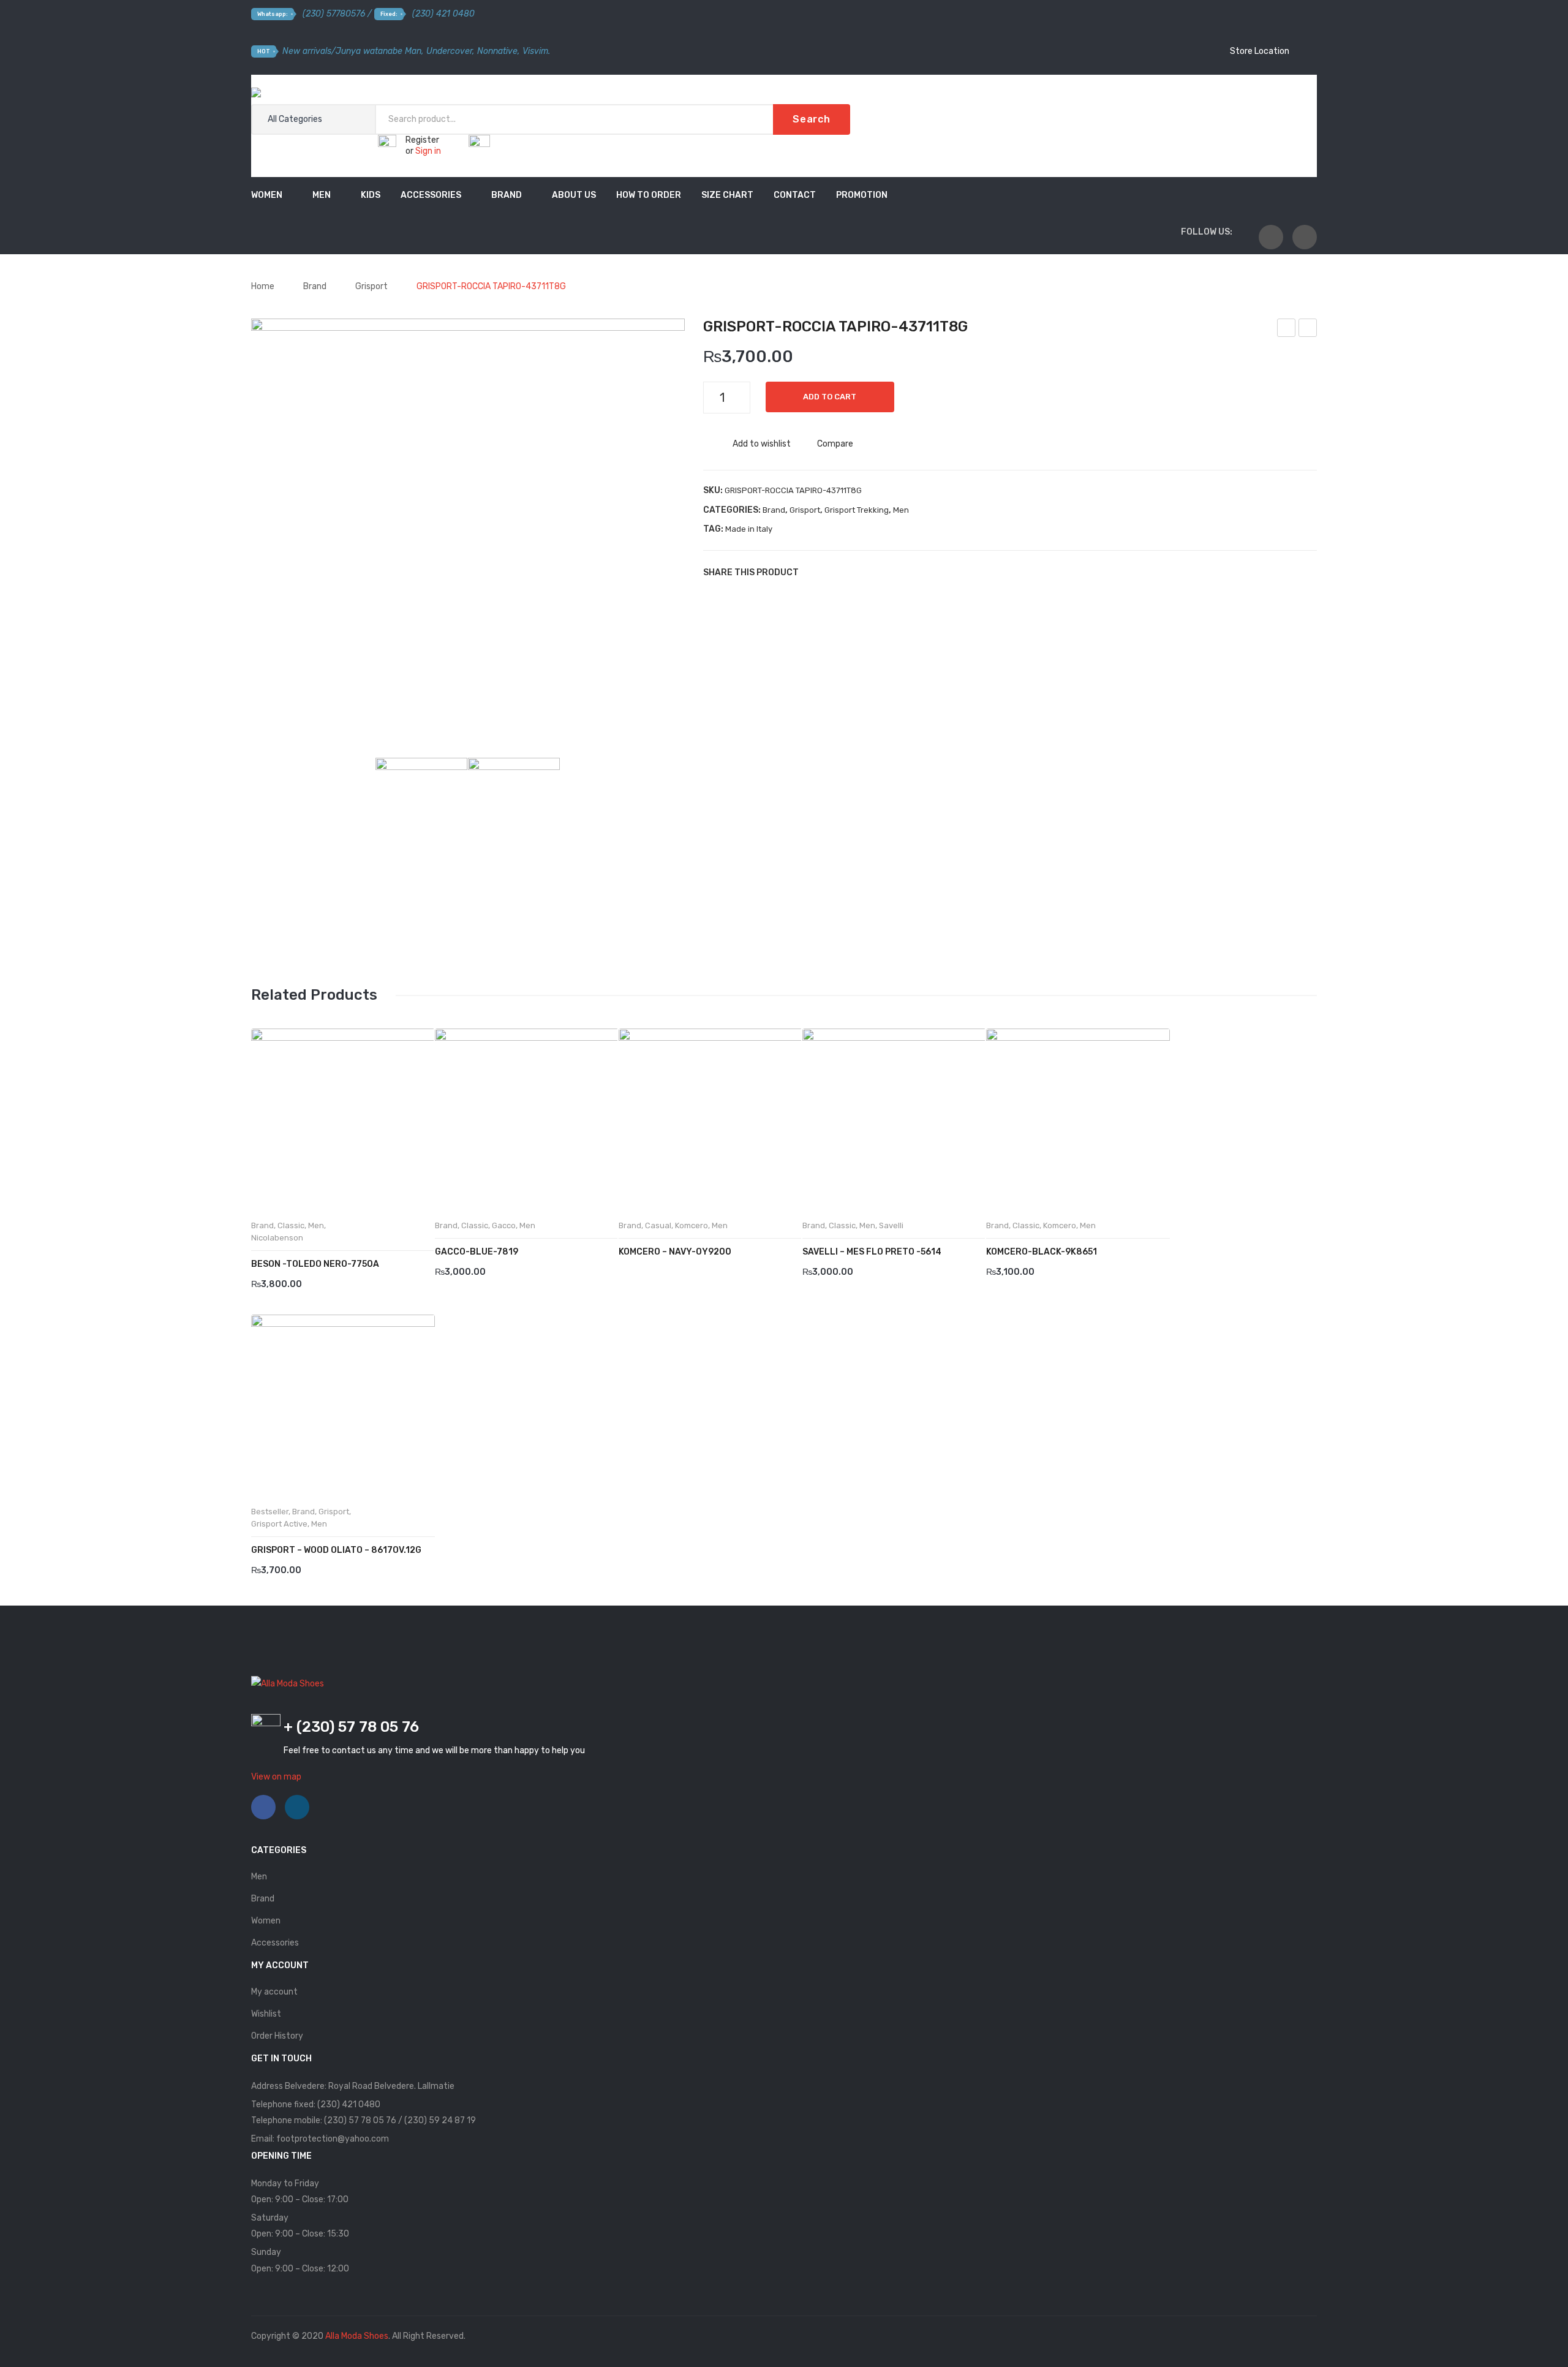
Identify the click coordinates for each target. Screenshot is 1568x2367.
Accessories (431, 195)
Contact (795, 195)
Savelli (891, 1225)
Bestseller (270, 1512)
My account (274, 1992)
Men (322, 195)
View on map (276, 1777)
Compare (835, 444)
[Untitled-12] (468, 535)
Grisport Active (279, 1524)
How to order (649, 195)
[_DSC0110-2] (514, 804)
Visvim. (536, 51)
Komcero (692, 1225)
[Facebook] (1271, 237)
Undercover (449, 51)
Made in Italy (749, 529)
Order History (277, 2036)
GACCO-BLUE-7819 (477, 1252)
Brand (507, 195)
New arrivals (307, 51)
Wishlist (266, 2014)
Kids (371, 195)
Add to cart (830, 397)
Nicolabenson (277, 1238)
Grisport (371, 286)
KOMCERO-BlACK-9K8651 (1042, 1252)
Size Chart (727, 195)
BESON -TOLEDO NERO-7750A (315, 1264)
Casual (658, 1225)
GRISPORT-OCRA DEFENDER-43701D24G (1287, 330)
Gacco (504, 1225)
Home (263, 286)
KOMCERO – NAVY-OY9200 (675, 1252)
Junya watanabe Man (379, 51)
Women (267, 195)
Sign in (428, 151)
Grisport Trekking (857, 510)
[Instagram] (1305, 237)
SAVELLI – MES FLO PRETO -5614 (872, 1252)
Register (422, 140)
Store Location (1259, 51)
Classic (291, 1225)
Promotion (862, 195)
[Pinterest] (850, 572)
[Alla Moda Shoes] (288, 95)
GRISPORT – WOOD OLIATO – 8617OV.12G (336, 1550)
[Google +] (869, 572)
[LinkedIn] (887, 572)
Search (812, 119)
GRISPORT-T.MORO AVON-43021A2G (1308, 330)
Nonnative (497, 51)
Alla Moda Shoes (357, 2336)
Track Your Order (1256, 89)
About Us (574, 195)
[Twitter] (832, 572)
